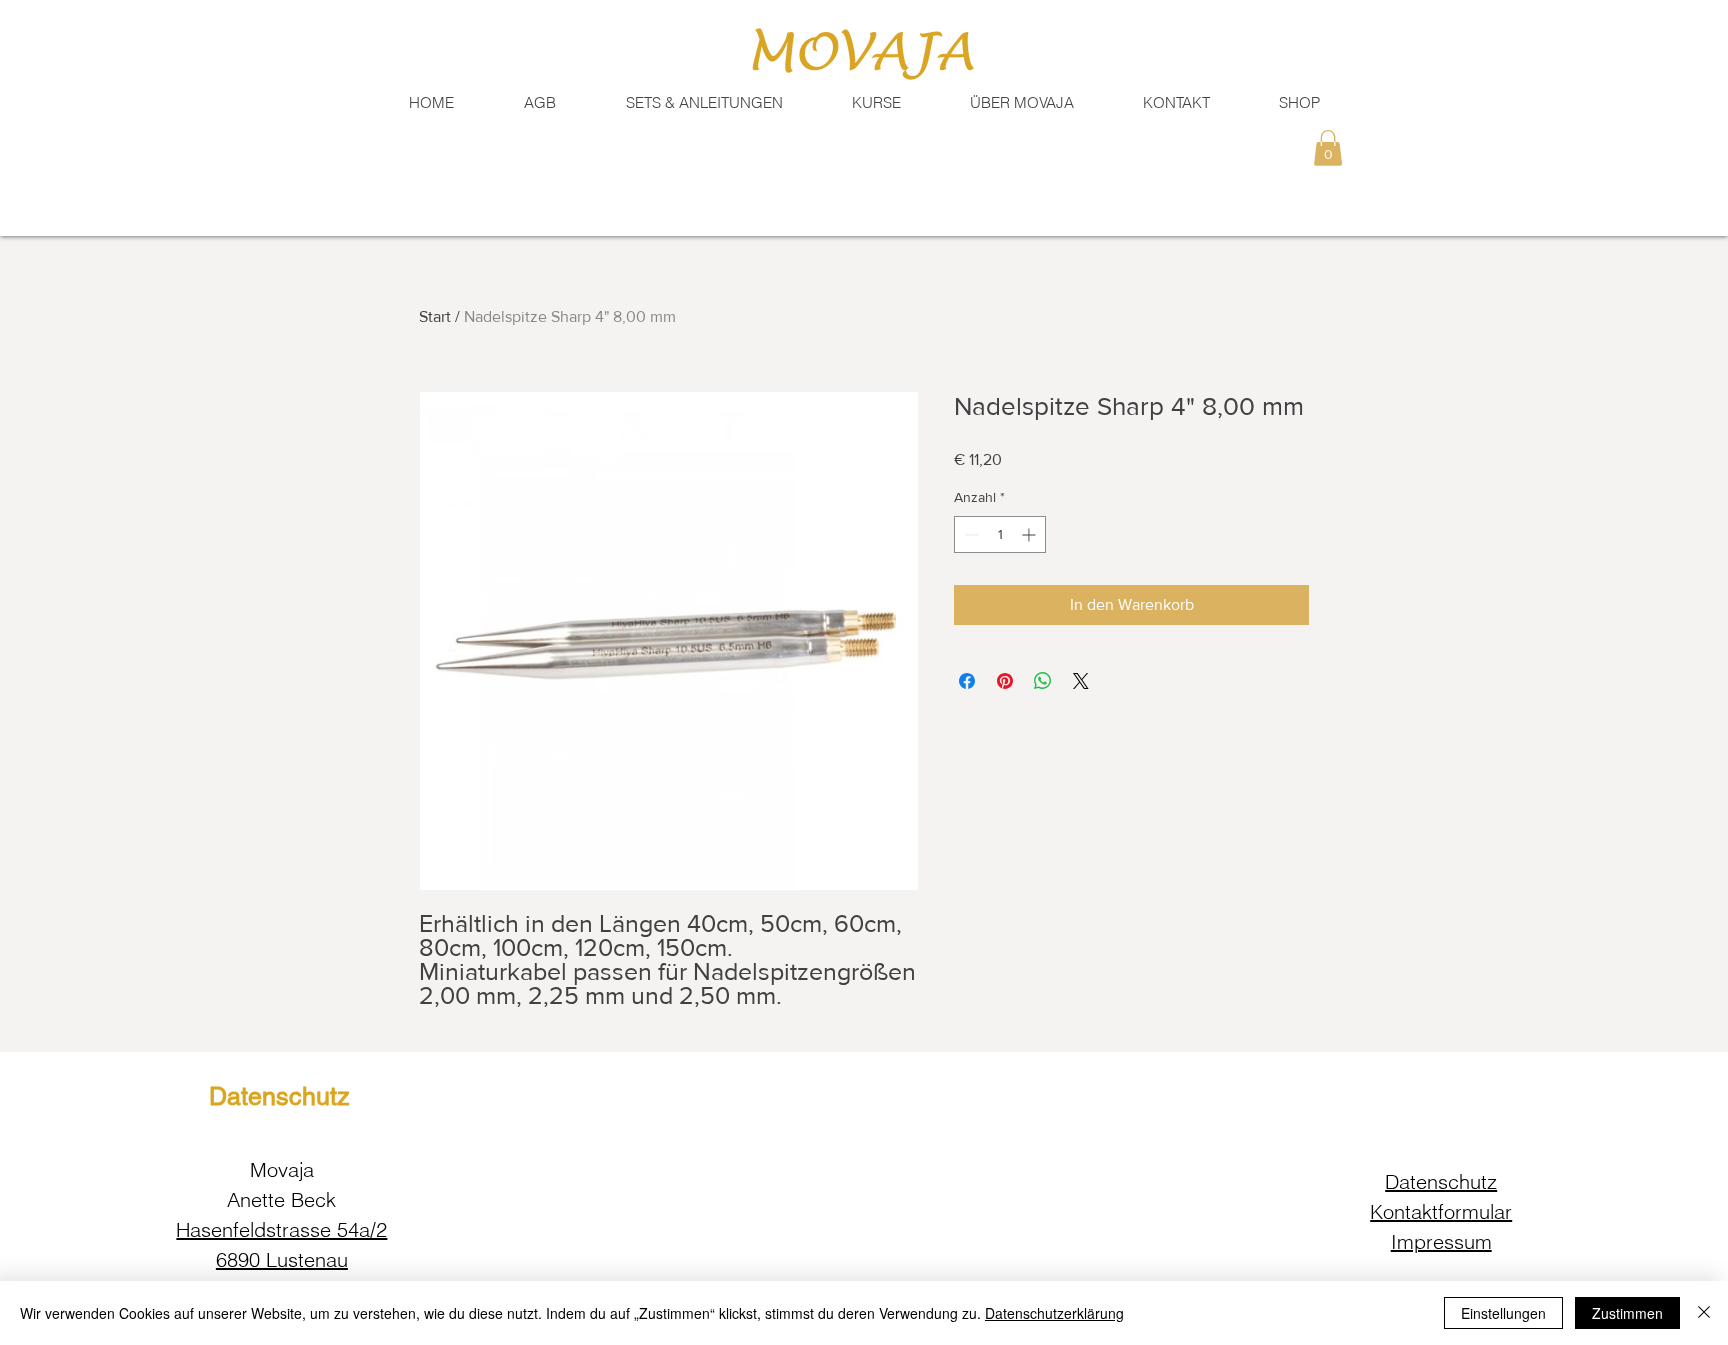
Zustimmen (1627, 1313)
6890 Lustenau (282, 1259)
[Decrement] (969, 534)
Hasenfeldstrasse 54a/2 (281, 1229)
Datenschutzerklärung (1054, 1313)
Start (435, 316)
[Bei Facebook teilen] (967, 681)
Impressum (1441, 1241)
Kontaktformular (1441, 1211)
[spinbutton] (1000, 534)
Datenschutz (1441, 1181)
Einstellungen (1503, 1313)
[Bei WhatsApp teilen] (1043, 681)
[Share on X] (1081, 681)
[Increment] (1030, 534)
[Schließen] (1704, 1313)
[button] (1176, 102)
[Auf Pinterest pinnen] (1005, 681)
